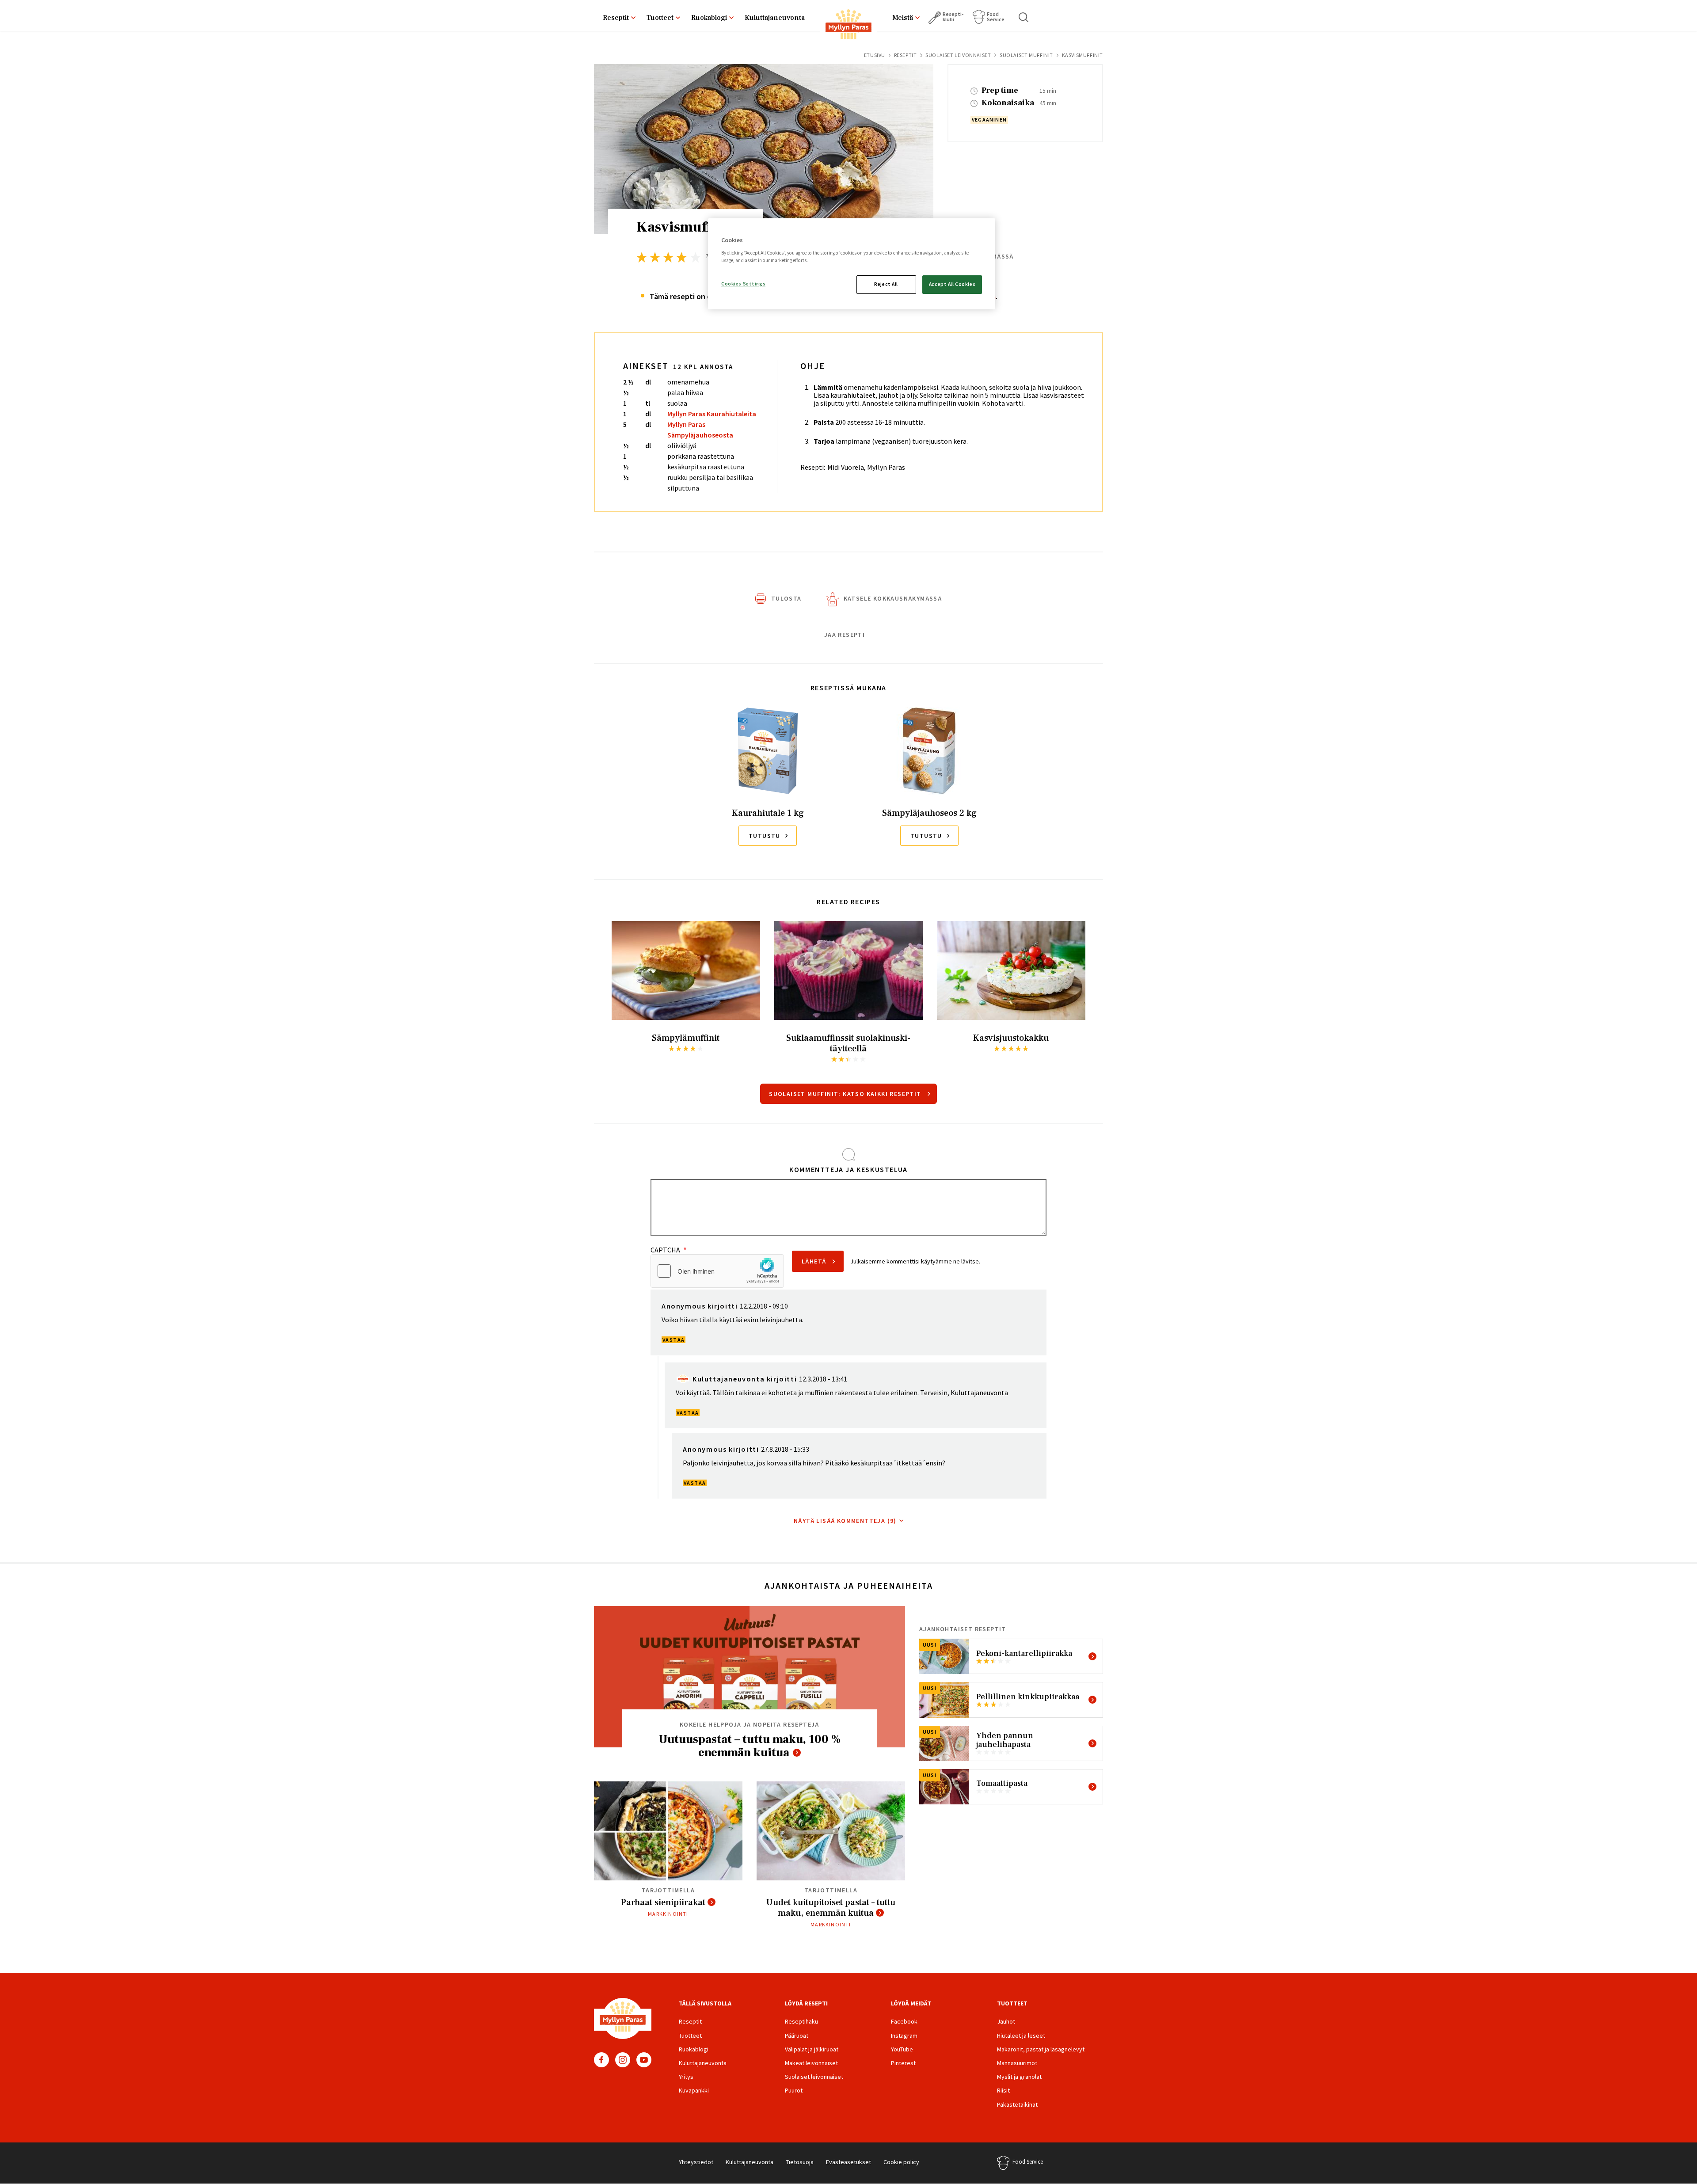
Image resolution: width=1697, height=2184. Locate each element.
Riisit (1003, 2090)
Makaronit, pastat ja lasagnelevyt (1041, 2049)
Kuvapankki (694, 2090)
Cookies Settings (743, 284)
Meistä (903, 18)
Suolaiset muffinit (1026, 55)
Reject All (886, 284)
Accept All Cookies (952, 284)
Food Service (996, 17)
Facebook (601, 2060)
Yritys (686, 2077)
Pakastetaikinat (1017, 2104)
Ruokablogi (709, 18)
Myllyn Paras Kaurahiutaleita (712, 414)
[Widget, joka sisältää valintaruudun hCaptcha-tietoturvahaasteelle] (717, 1271)
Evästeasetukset (848, 2162)
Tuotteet (660, 18)
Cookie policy (901, 2162)
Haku (1024, 17)
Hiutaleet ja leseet (1021, 2036)
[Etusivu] (848, 26)
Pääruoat (797, 2036)
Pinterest (903, 2063)
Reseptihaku (801, 2021)
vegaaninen (989, 120)
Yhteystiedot (696, 2162)
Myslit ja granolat (1019, 2077)
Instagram (623, 2060)
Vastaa (673, 1340)
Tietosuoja (800, 2162)
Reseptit (616, 18)
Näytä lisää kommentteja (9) (845, 1521)
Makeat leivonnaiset (811, 2063)
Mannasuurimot (1017, 2063)
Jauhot (1006, 2021)
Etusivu (875, 55)
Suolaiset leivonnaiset (958, 55)
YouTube (644, 2060)
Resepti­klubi (953, 17)
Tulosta (786, 598)
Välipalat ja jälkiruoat (812, 2049)
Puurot (794, 2090)
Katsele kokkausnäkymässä (893, 598)
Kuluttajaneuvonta (775, 18)
